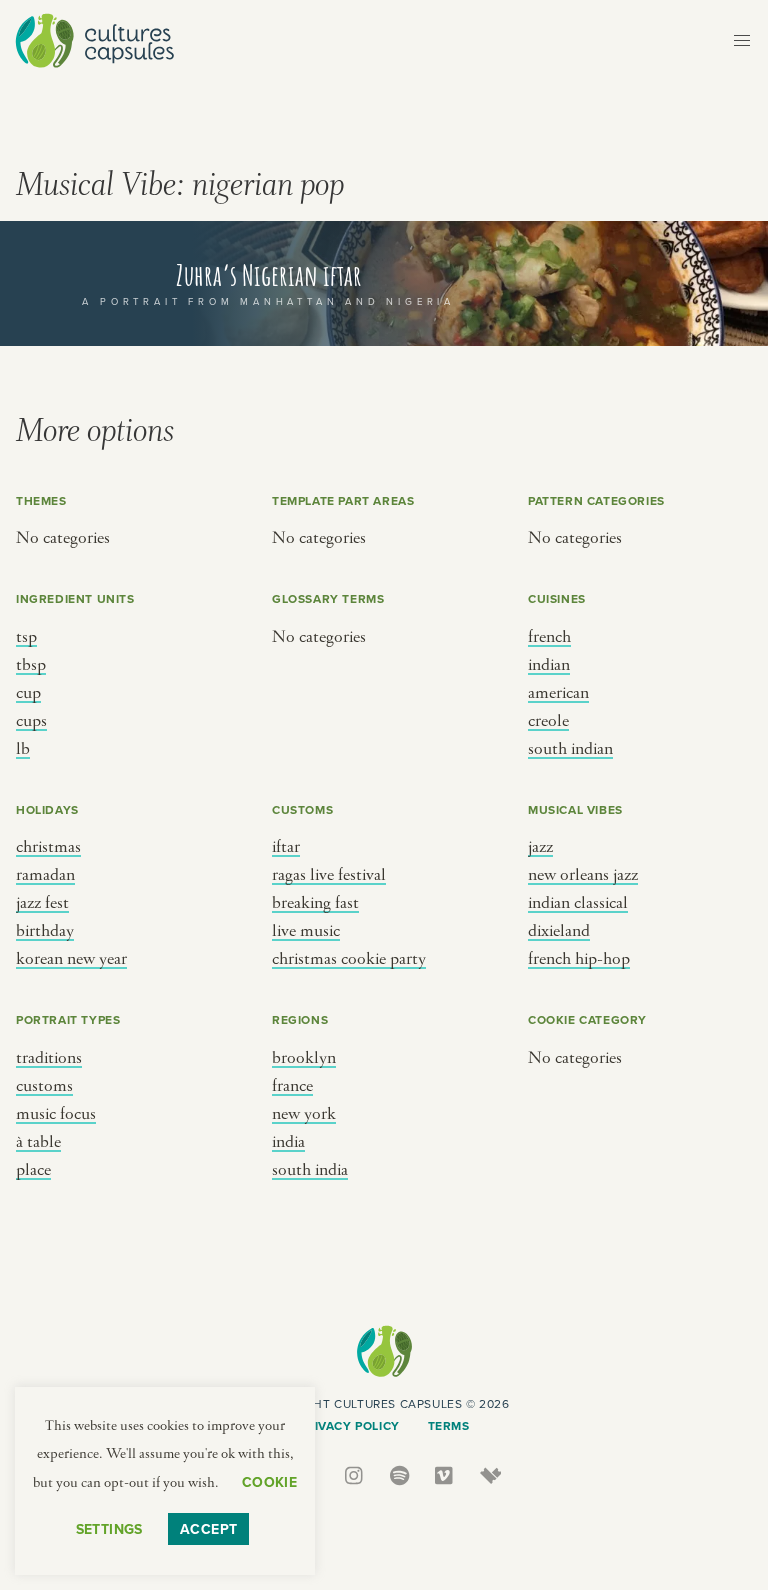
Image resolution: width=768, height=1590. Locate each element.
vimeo (445, 1475)
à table (38, 1142)
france (292, 1086)
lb (23, 749)
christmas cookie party (349, 959)
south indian (570, 749)
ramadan (45, 875)
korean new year (71, 959)
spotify (400, 1475)
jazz (540, 847)
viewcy (490, 1475)
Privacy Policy (348, 1425)
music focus (56, 1114)
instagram (355, 1475)
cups (31, 721)
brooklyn (304, 1058)
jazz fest (42, 903)
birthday (45, 931)
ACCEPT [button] (209, 1529)
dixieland (559, 931)
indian (549, 665)
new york (304, 1114)
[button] (742, 41)
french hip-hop (579, 959)
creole (548, 721)
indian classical (578, 903)
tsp (26, 637)
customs (44, 1086)
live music (306, 931)
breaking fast (315, 903)
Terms (449, 1425)
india (288, 1142)
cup (28, 693)
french (549, 637)
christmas (48, 847)
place (33, 1170)
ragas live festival (329, 875)
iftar (286, 847)
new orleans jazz (583, 875)
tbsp (31, 665)
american (558, 693)
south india (310, 1170)
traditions (49, 1058)
